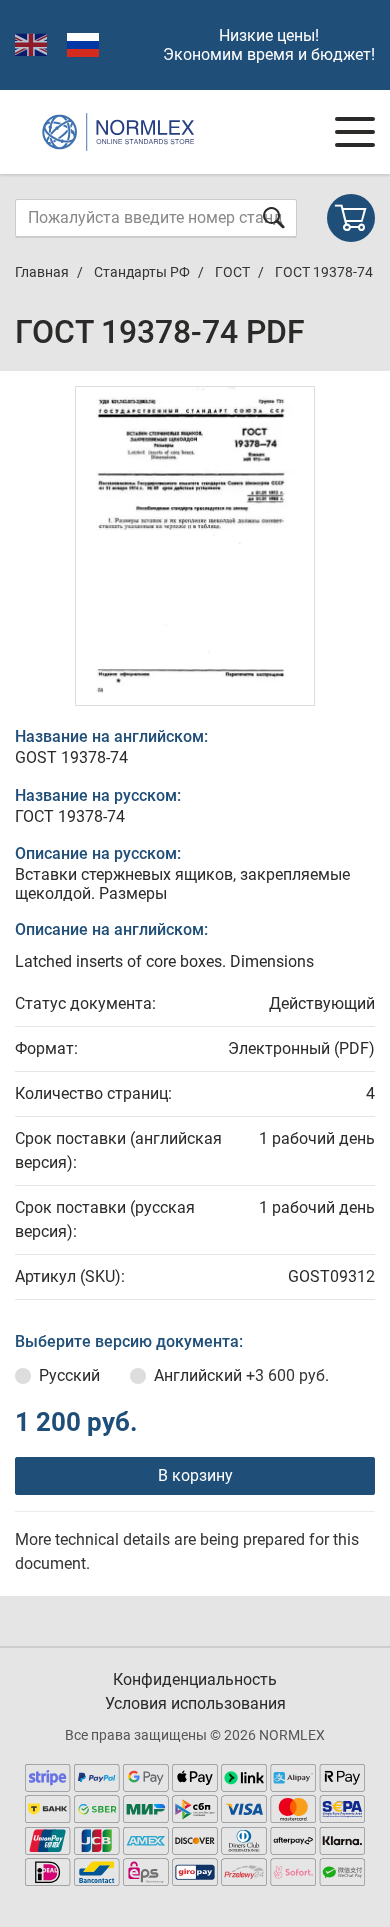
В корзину (195, 1475)
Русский (69, 1375)
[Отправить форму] (274, 217)
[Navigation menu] (355, 132)
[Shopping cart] (351, 218)
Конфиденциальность (195, 1679)
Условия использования (195, 1703)
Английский (241, 1375)
